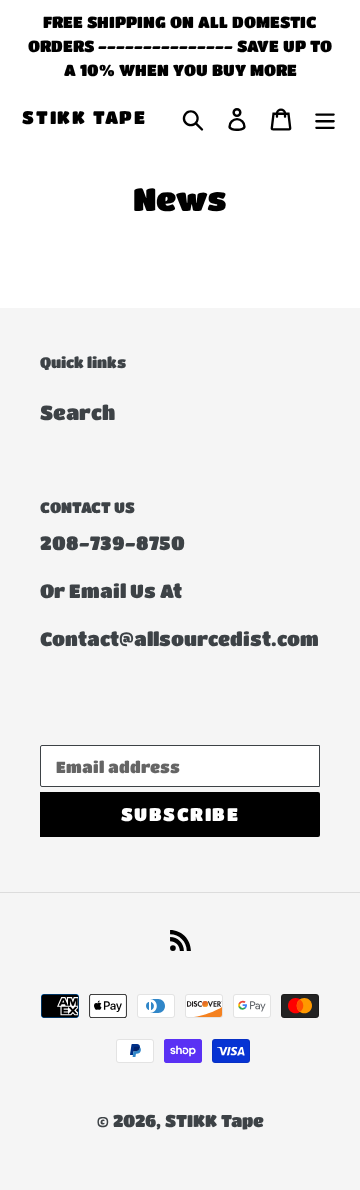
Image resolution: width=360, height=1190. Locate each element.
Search (77, 412)
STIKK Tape (84, 117)
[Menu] (325, 118)
